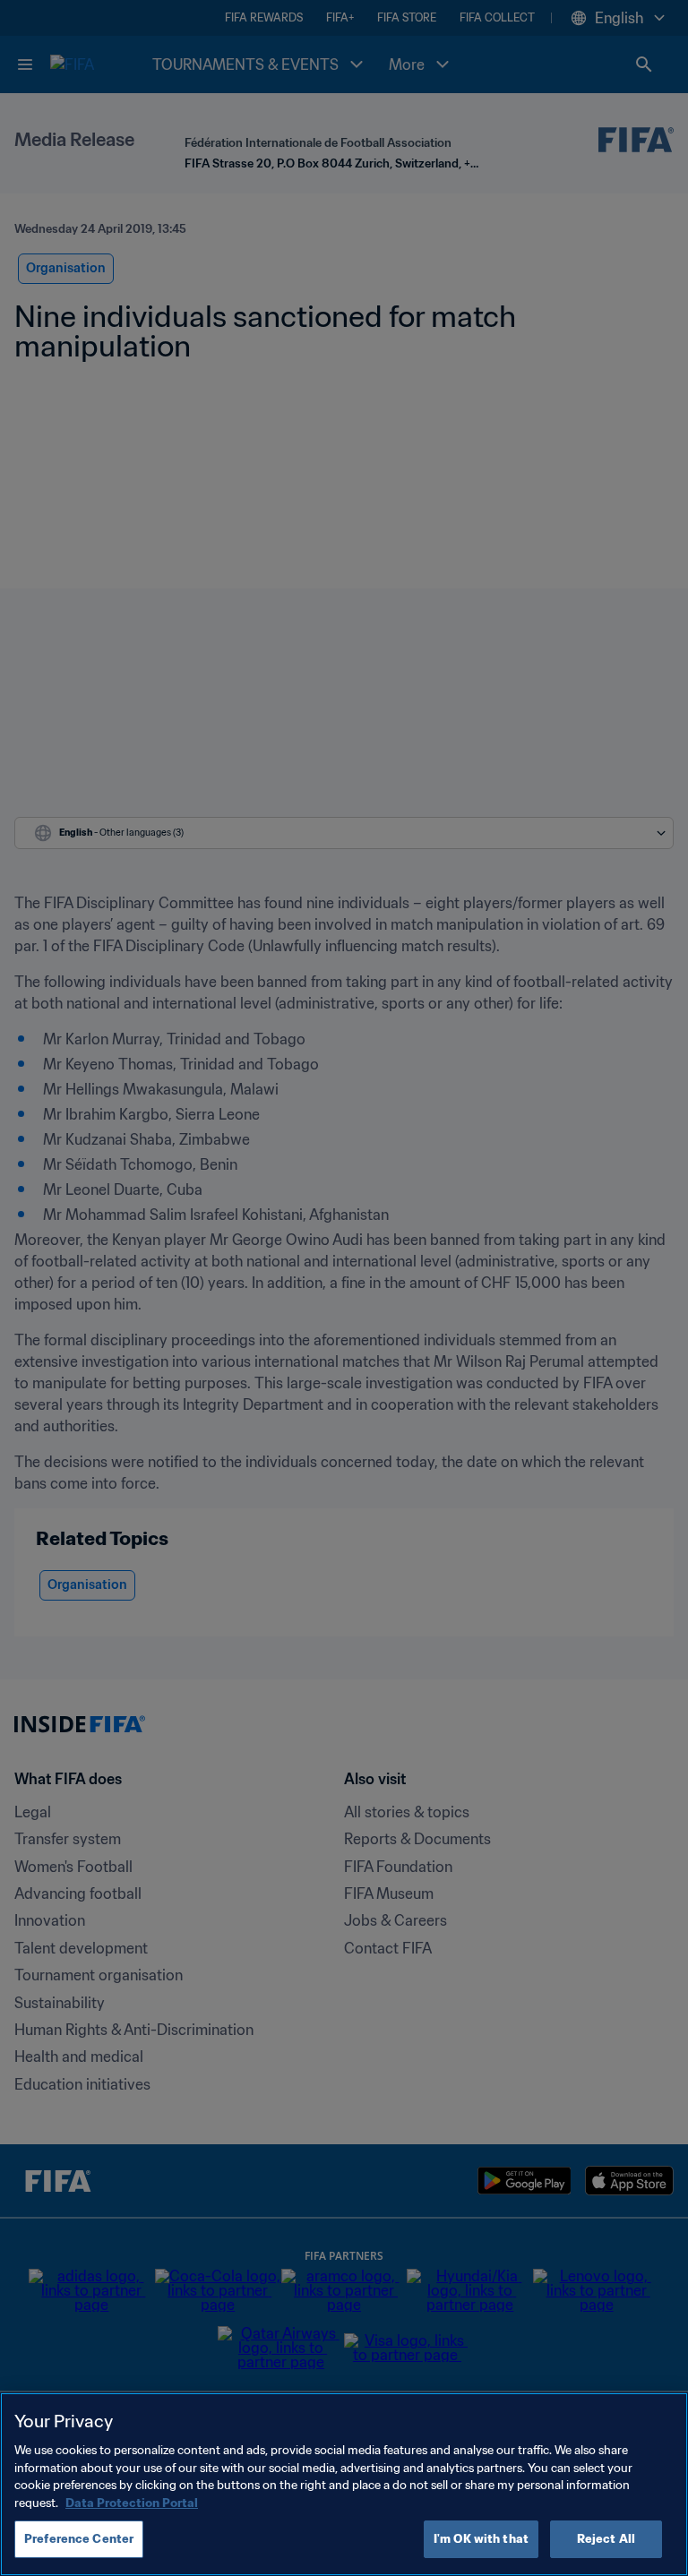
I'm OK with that (481, 2539)
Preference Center (79, 2539)
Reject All (606, 2539)
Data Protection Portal (132, 2503)
